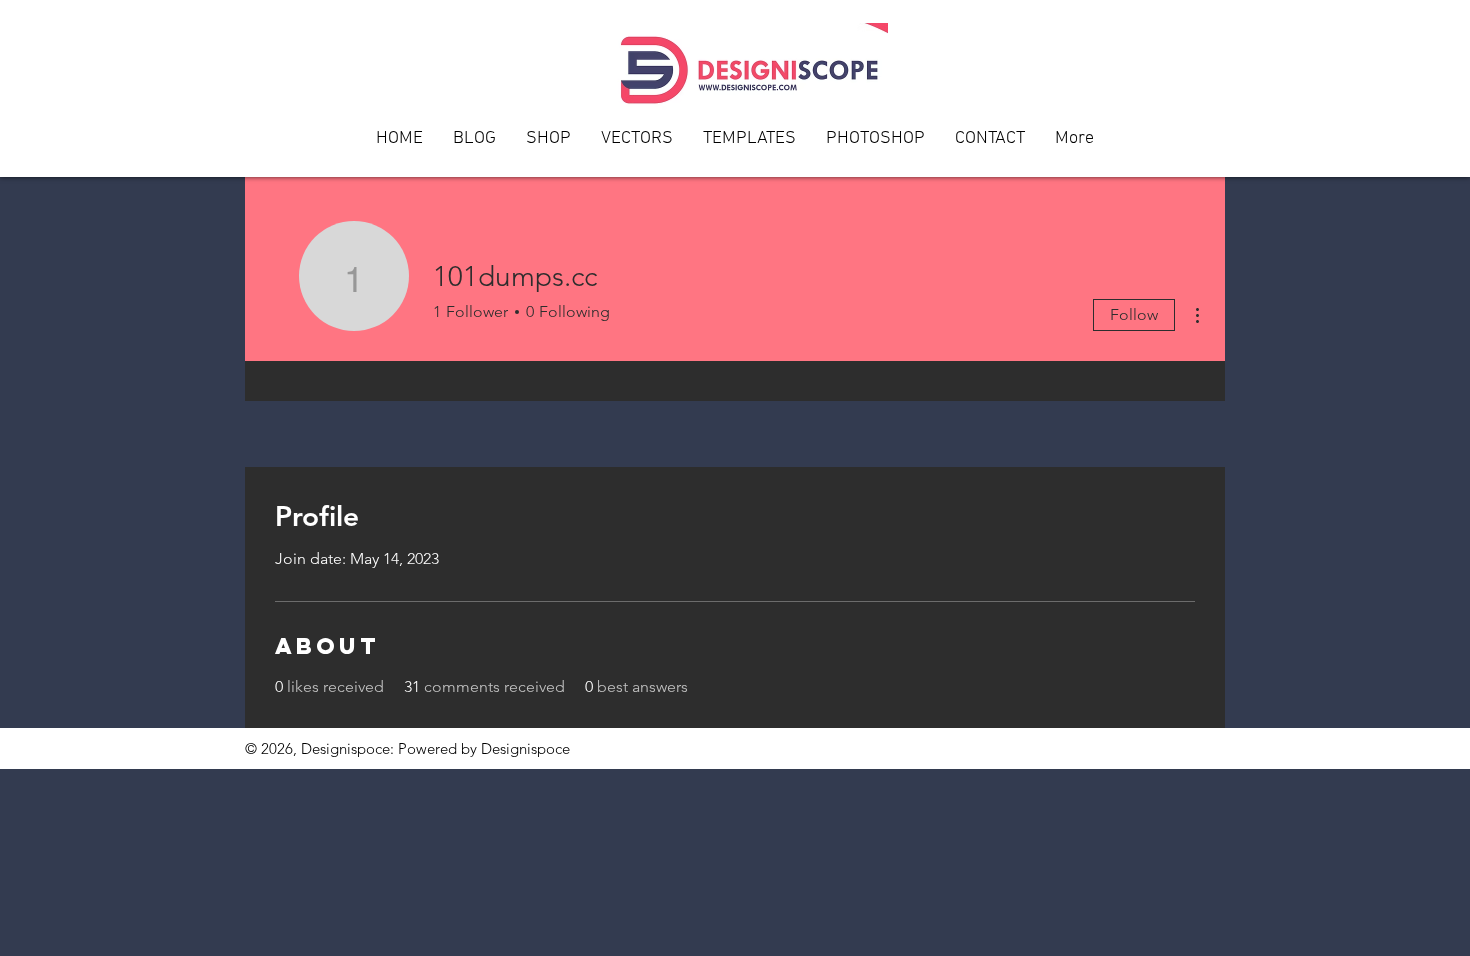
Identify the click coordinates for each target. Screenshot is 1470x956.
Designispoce (525, 748)
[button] (990, 145)
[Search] (1204, 89)
